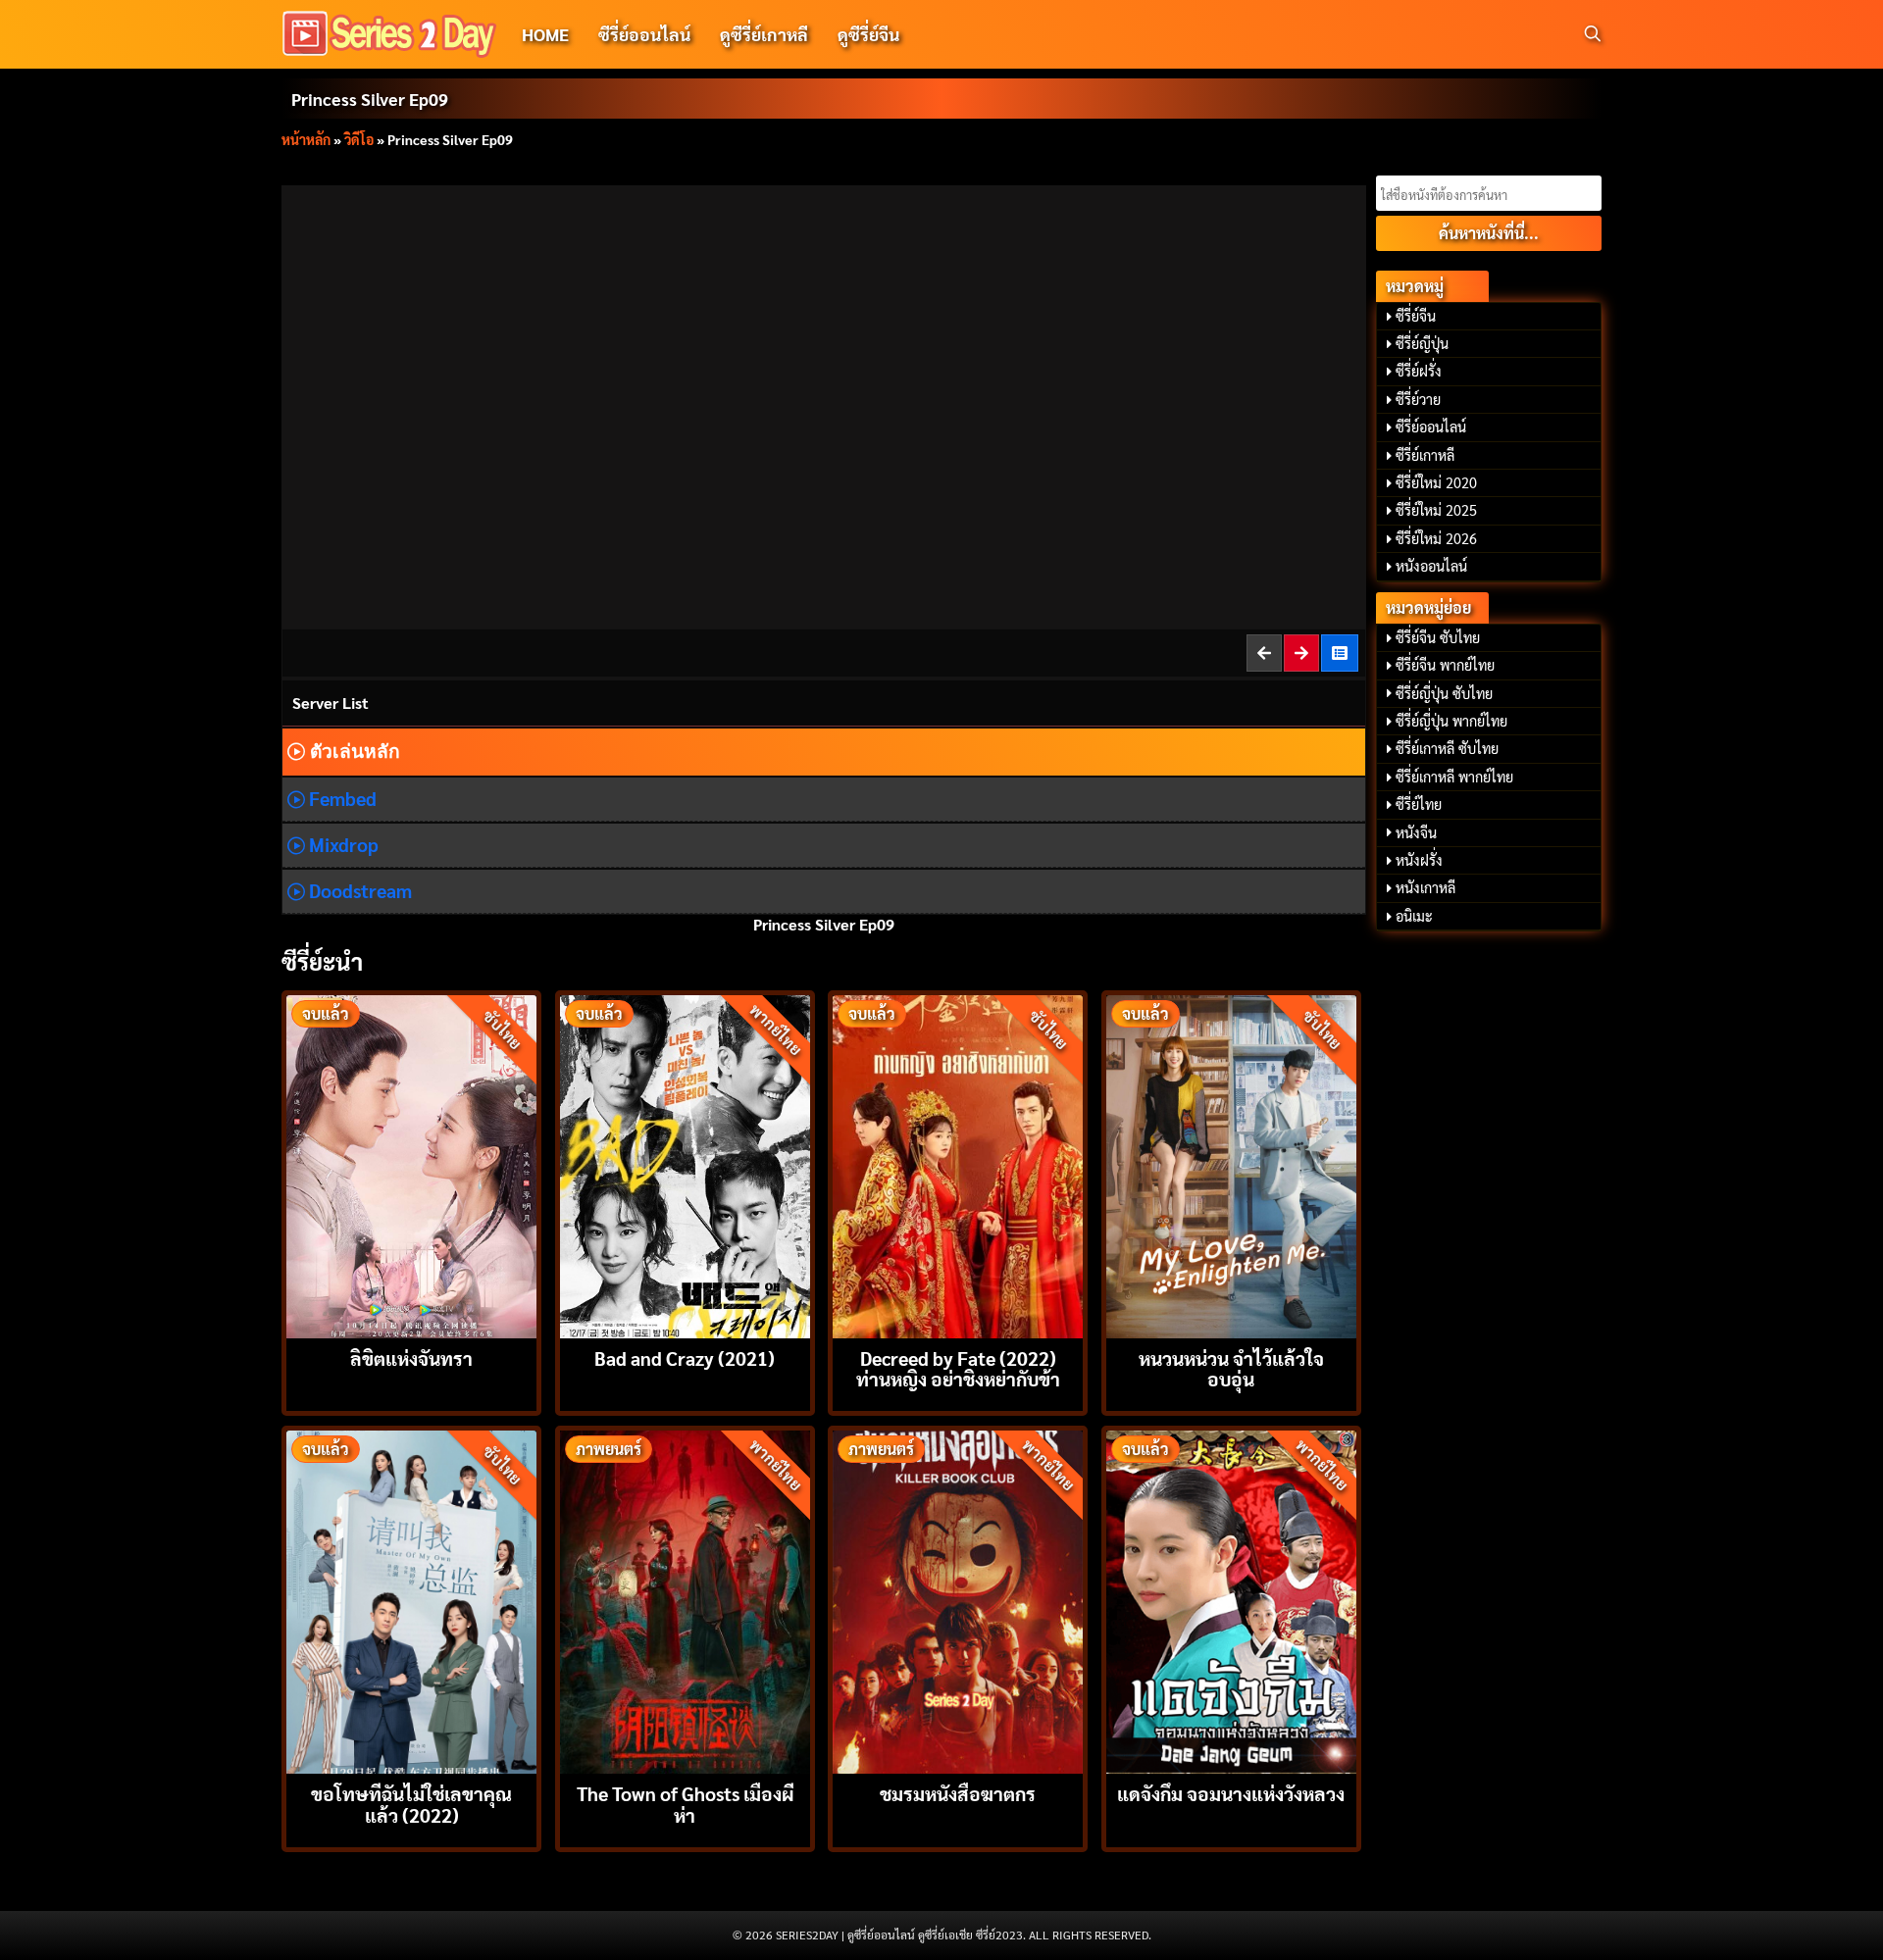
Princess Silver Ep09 (370, 99)
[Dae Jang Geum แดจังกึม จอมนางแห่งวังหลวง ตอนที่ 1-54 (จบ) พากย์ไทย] (1231, 1600)
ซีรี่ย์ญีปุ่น (1422, 343)
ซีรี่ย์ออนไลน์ (644, 34)
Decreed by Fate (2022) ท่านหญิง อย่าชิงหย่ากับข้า (958, 1368)
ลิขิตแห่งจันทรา (411, 1357)
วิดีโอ (359, 139)
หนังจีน (1416, 832)
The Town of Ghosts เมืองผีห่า (685, 1803)
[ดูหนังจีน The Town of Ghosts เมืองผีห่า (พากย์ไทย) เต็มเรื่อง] (685, 1600)
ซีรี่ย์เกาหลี (1425, 455)
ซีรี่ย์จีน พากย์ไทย (1445, 665)
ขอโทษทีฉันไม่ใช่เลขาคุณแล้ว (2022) (411, 1803)
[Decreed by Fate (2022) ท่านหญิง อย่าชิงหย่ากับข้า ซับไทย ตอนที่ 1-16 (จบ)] (958, 1164)
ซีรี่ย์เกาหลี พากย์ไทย (1454, 777)
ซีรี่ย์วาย (1418, 399)
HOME (545, 34)
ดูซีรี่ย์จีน (868, 34)
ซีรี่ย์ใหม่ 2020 (1436, 482)
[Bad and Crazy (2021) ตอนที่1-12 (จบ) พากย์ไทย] (685, 1164)
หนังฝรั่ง (1419, 860)
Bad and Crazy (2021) (685, 1357)
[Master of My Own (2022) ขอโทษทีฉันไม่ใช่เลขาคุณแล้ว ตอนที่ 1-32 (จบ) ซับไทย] (411, 1600)
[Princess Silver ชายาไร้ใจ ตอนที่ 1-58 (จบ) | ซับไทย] (1341, 653)
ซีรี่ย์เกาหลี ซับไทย (1447, 748)
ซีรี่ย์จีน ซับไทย (1438, 637)
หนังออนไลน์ (1431, 566)
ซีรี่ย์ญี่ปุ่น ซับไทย (1444, 693)
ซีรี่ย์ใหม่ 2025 (1436, 510)
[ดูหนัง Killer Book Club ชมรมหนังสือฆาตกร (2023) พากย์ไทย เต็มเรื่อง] (958, 1600)
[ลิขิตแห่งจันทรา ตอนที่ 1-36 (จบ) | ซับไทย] (411, 1164)
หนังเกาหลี (1425, 887)
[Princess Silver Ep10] (1302, 653)
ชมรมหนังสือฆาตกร (958, 1793)
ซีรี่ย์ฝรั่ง (1419, 371)
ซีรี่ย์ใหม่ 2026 (1436, 538)
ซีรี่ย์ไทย (1419, 804)
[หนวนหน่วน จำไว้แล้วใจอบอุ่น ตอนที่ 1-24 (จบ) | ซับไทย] (1231, 1164)
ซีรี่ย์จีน (1416, 316)
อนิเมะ (1414, 916)
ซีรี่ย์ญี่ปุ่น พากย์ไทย (1451, 721)
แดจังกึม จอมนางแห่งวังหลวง (1231, 1793)
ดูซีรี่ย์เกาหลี (764, 34)
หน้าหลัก (306, 139)
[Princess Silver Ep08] (1265, 653)
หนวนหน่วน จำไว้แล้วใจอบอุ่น (1231, 1368)
